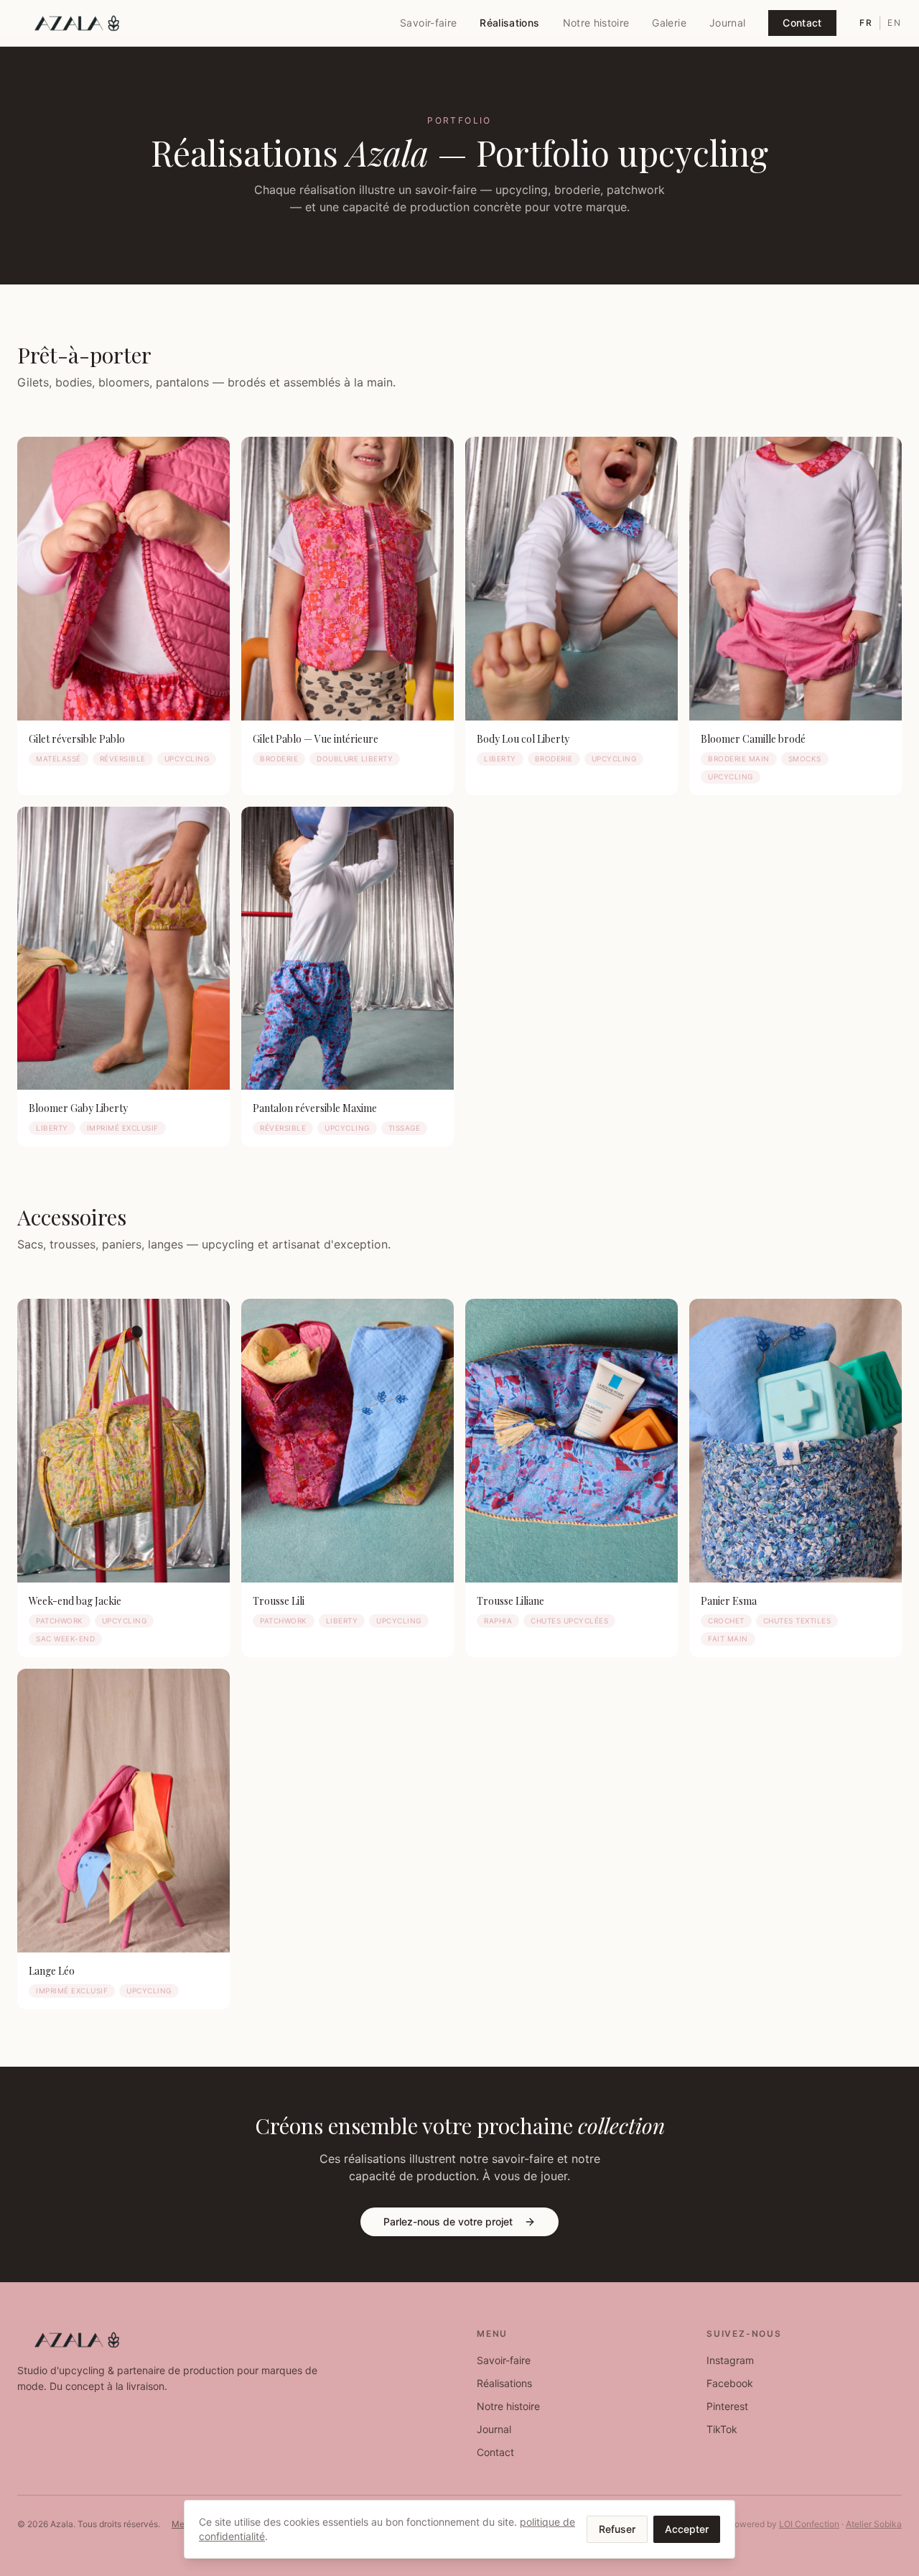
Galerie (669, 23)
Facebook (730, 2383)
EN (895, 23)
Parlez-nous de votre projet (448, 2221)
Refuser (617, 2529)
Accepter (687, 2529)
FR (866, 23)
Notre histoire (596, 23)
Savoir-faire (428, 23)
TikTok (722, 2429)
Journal (727, 23)
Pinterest (727, 2406)
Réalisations (509, 23)
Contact (802, 23)
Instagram (730, 2360)
